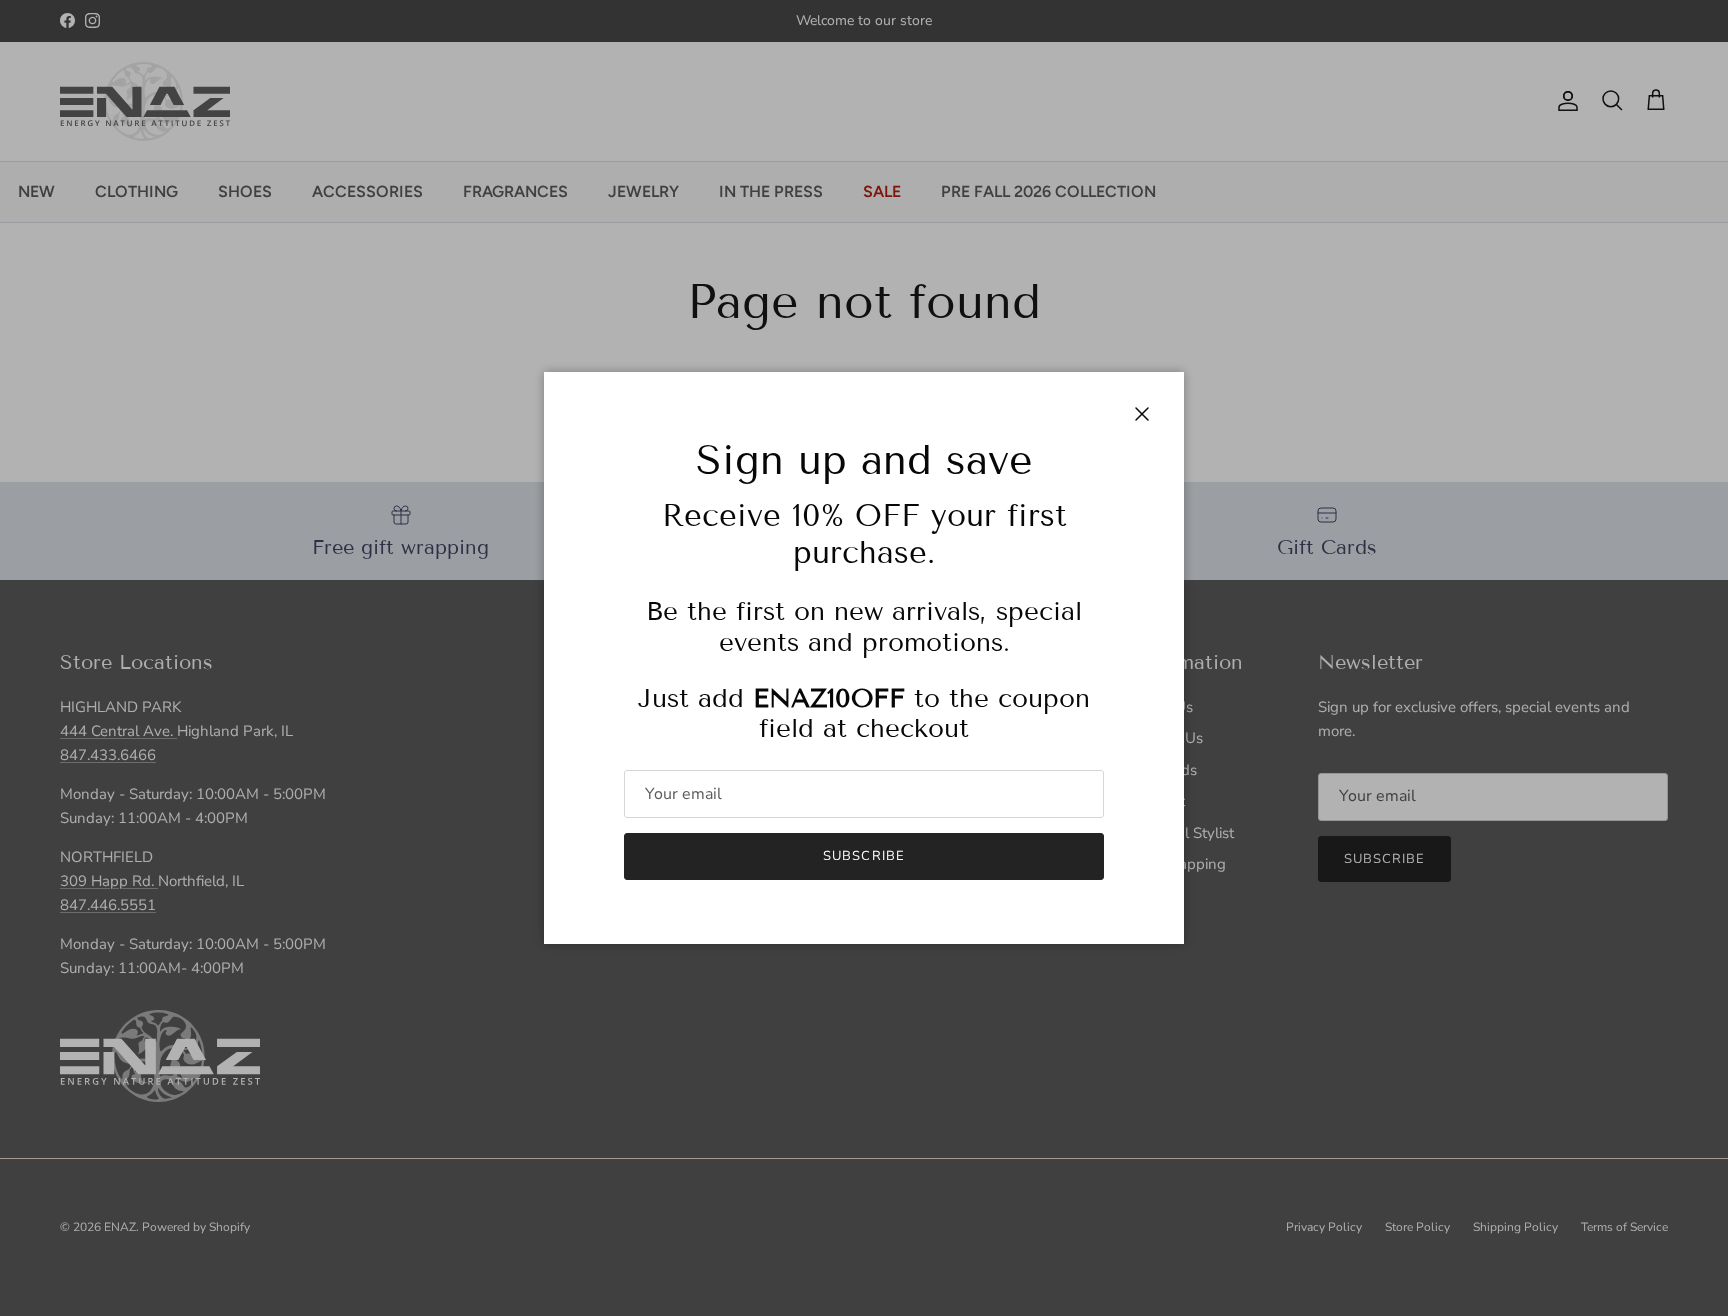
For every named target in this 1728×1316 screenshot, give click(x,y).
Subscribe (863, 856)
